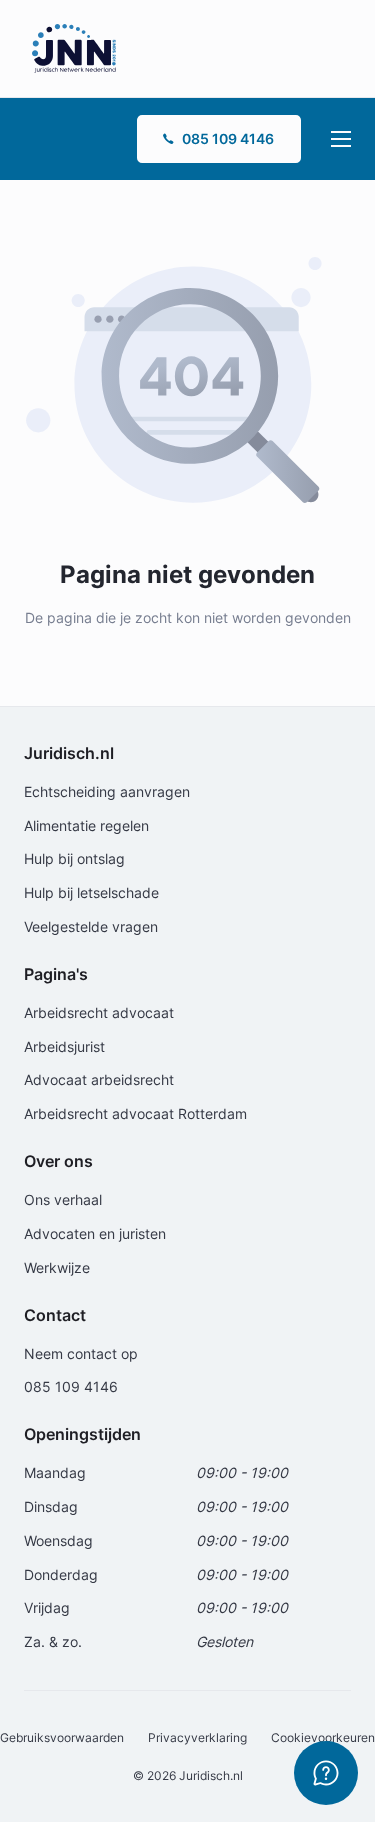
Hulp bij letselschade (91, 892)
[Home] (74, 47)
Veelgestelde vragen (91, 926)
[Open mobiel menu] (341, 139)
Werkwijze (57, 1267)
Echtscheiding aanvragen (107, 791)
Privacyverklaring (197, 1737)
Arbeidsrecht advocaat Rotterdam (135, 1113)
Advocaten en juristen (95, 1233)
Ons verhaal (63, 1199)
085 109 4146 (228, 138)
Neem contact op (81, 1353)
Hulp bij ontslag (74, 858)
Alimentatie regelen (86, 825)
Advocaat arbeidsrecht (99, 1079)
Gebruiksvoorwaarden (62, 1737)
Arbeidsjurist (64, 1046)
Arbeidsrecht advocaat (99, 1012)
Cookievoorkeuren (323, 1737)
